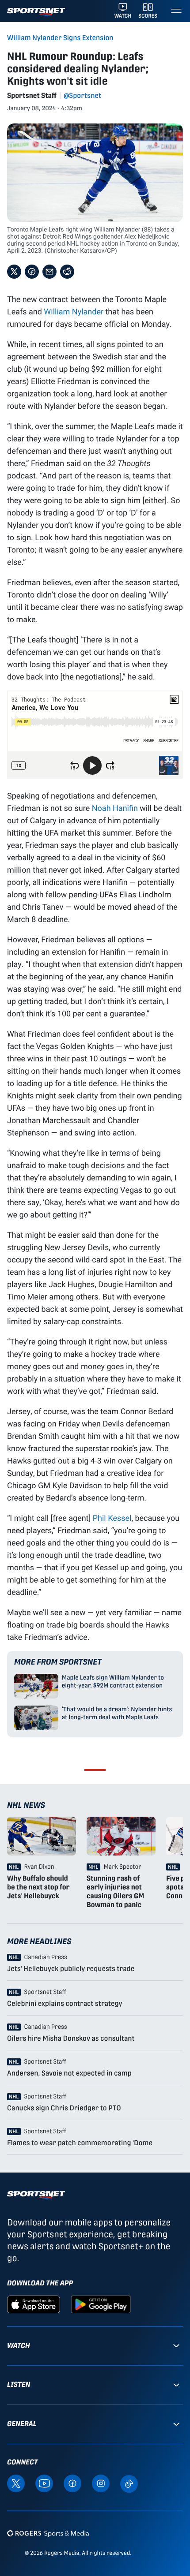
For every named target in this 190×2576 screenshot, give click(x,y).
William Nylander (74, 311)
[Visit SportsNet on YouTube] (44, 2483)
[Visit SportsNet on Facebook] (72, 2483)
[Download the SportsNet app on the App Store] (34, 2304)
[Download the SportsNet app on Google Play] (101, 2304)
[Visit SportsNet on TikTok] (129, 2483)
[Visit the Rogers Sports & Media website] (48, 2533)
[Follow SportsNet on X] (16, 2483)
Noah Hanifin (115, 808)
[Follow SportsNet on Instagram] (101, 2483)
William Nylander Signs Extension (60, 38)
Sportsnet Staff (32, 95)
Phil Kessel (112, 1518)
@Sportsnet (82, 95)
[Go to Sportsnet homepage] (36, 12)
